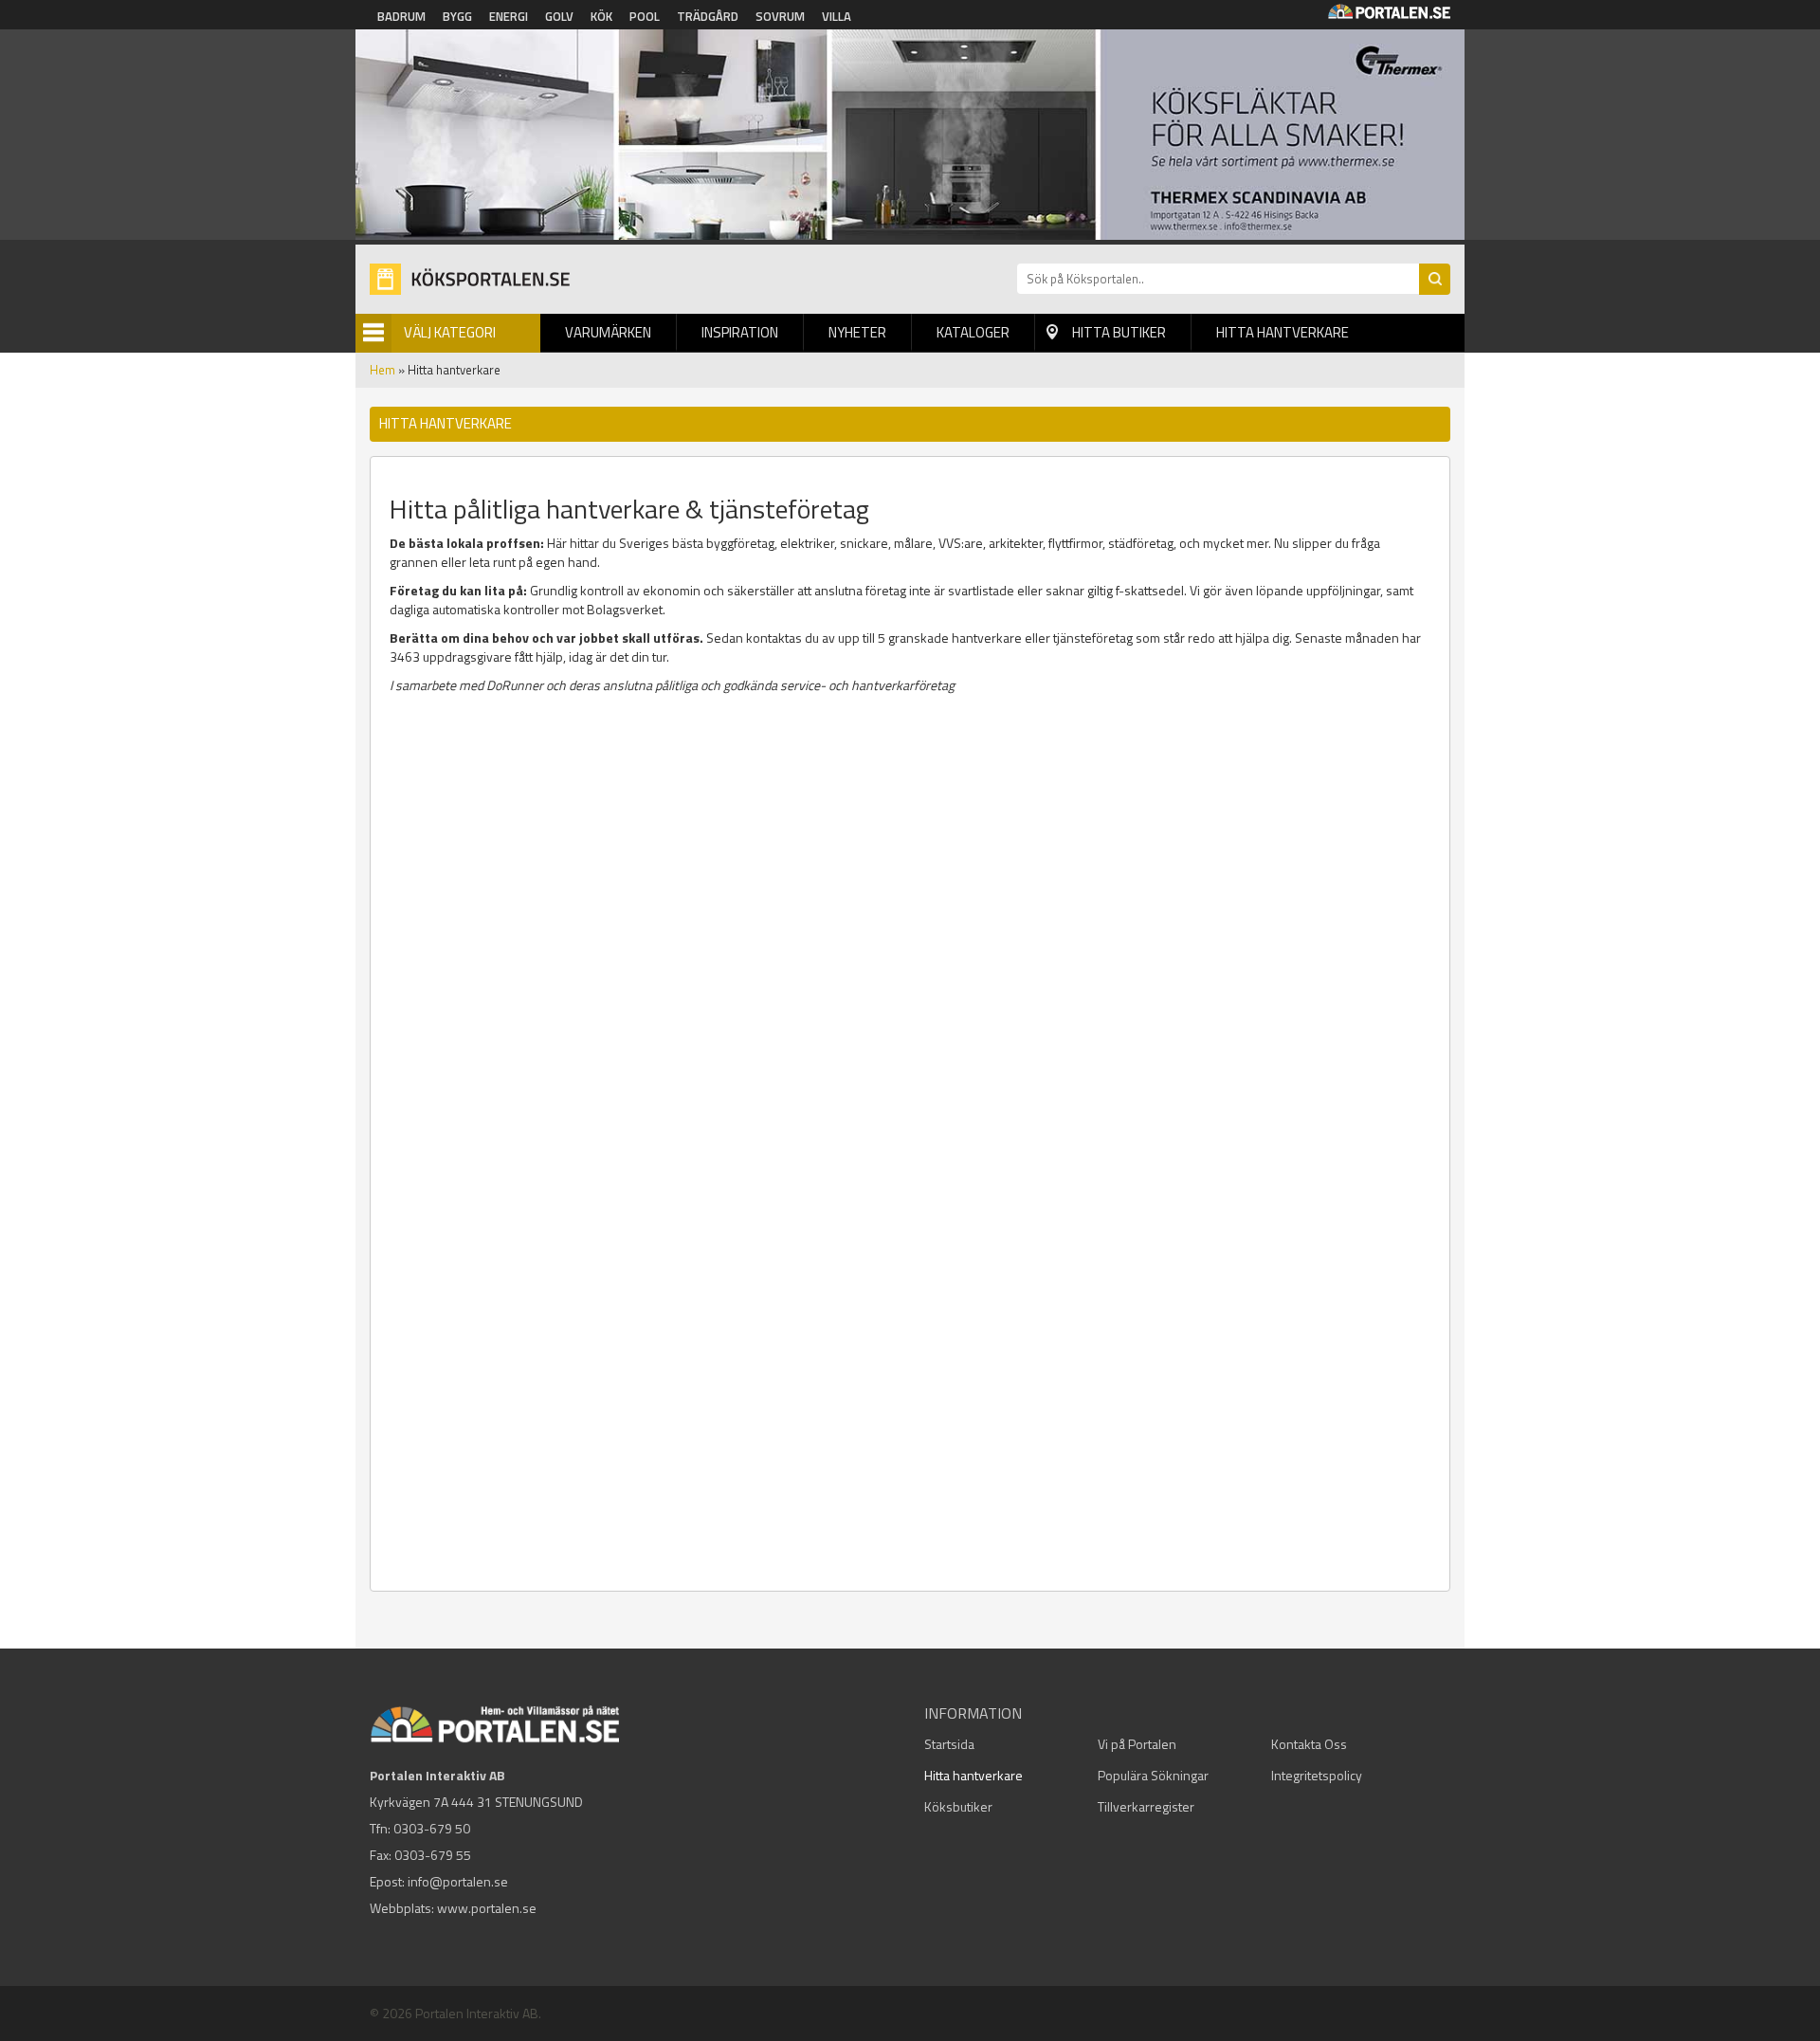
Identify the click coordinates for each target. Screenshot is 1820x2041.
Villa (837, 16)
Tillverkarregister (1146, 1806)
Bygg (457, 16)
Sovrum (780, 16)
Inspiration (740, 332)
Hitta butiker (1119, 332)
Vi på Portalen (1137, 1744)
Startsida (949, 1744)
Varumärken (608, 332)
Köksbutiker (958, 1806)
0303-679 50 (432, 1828)
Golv (559, 16)
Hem (382, 370)
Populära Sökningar (1153, 1775)
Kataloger (973, 332)
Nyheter (857, 332)
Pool (645, 16)
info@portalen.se (458, 1881)
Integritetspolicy (1317, 1775)
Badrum (401, 16)
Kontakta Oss (1309, 1744)
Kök (601, 16)
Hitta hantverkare (1283, 332)
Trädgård (708, 16)
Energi (509, 16)
